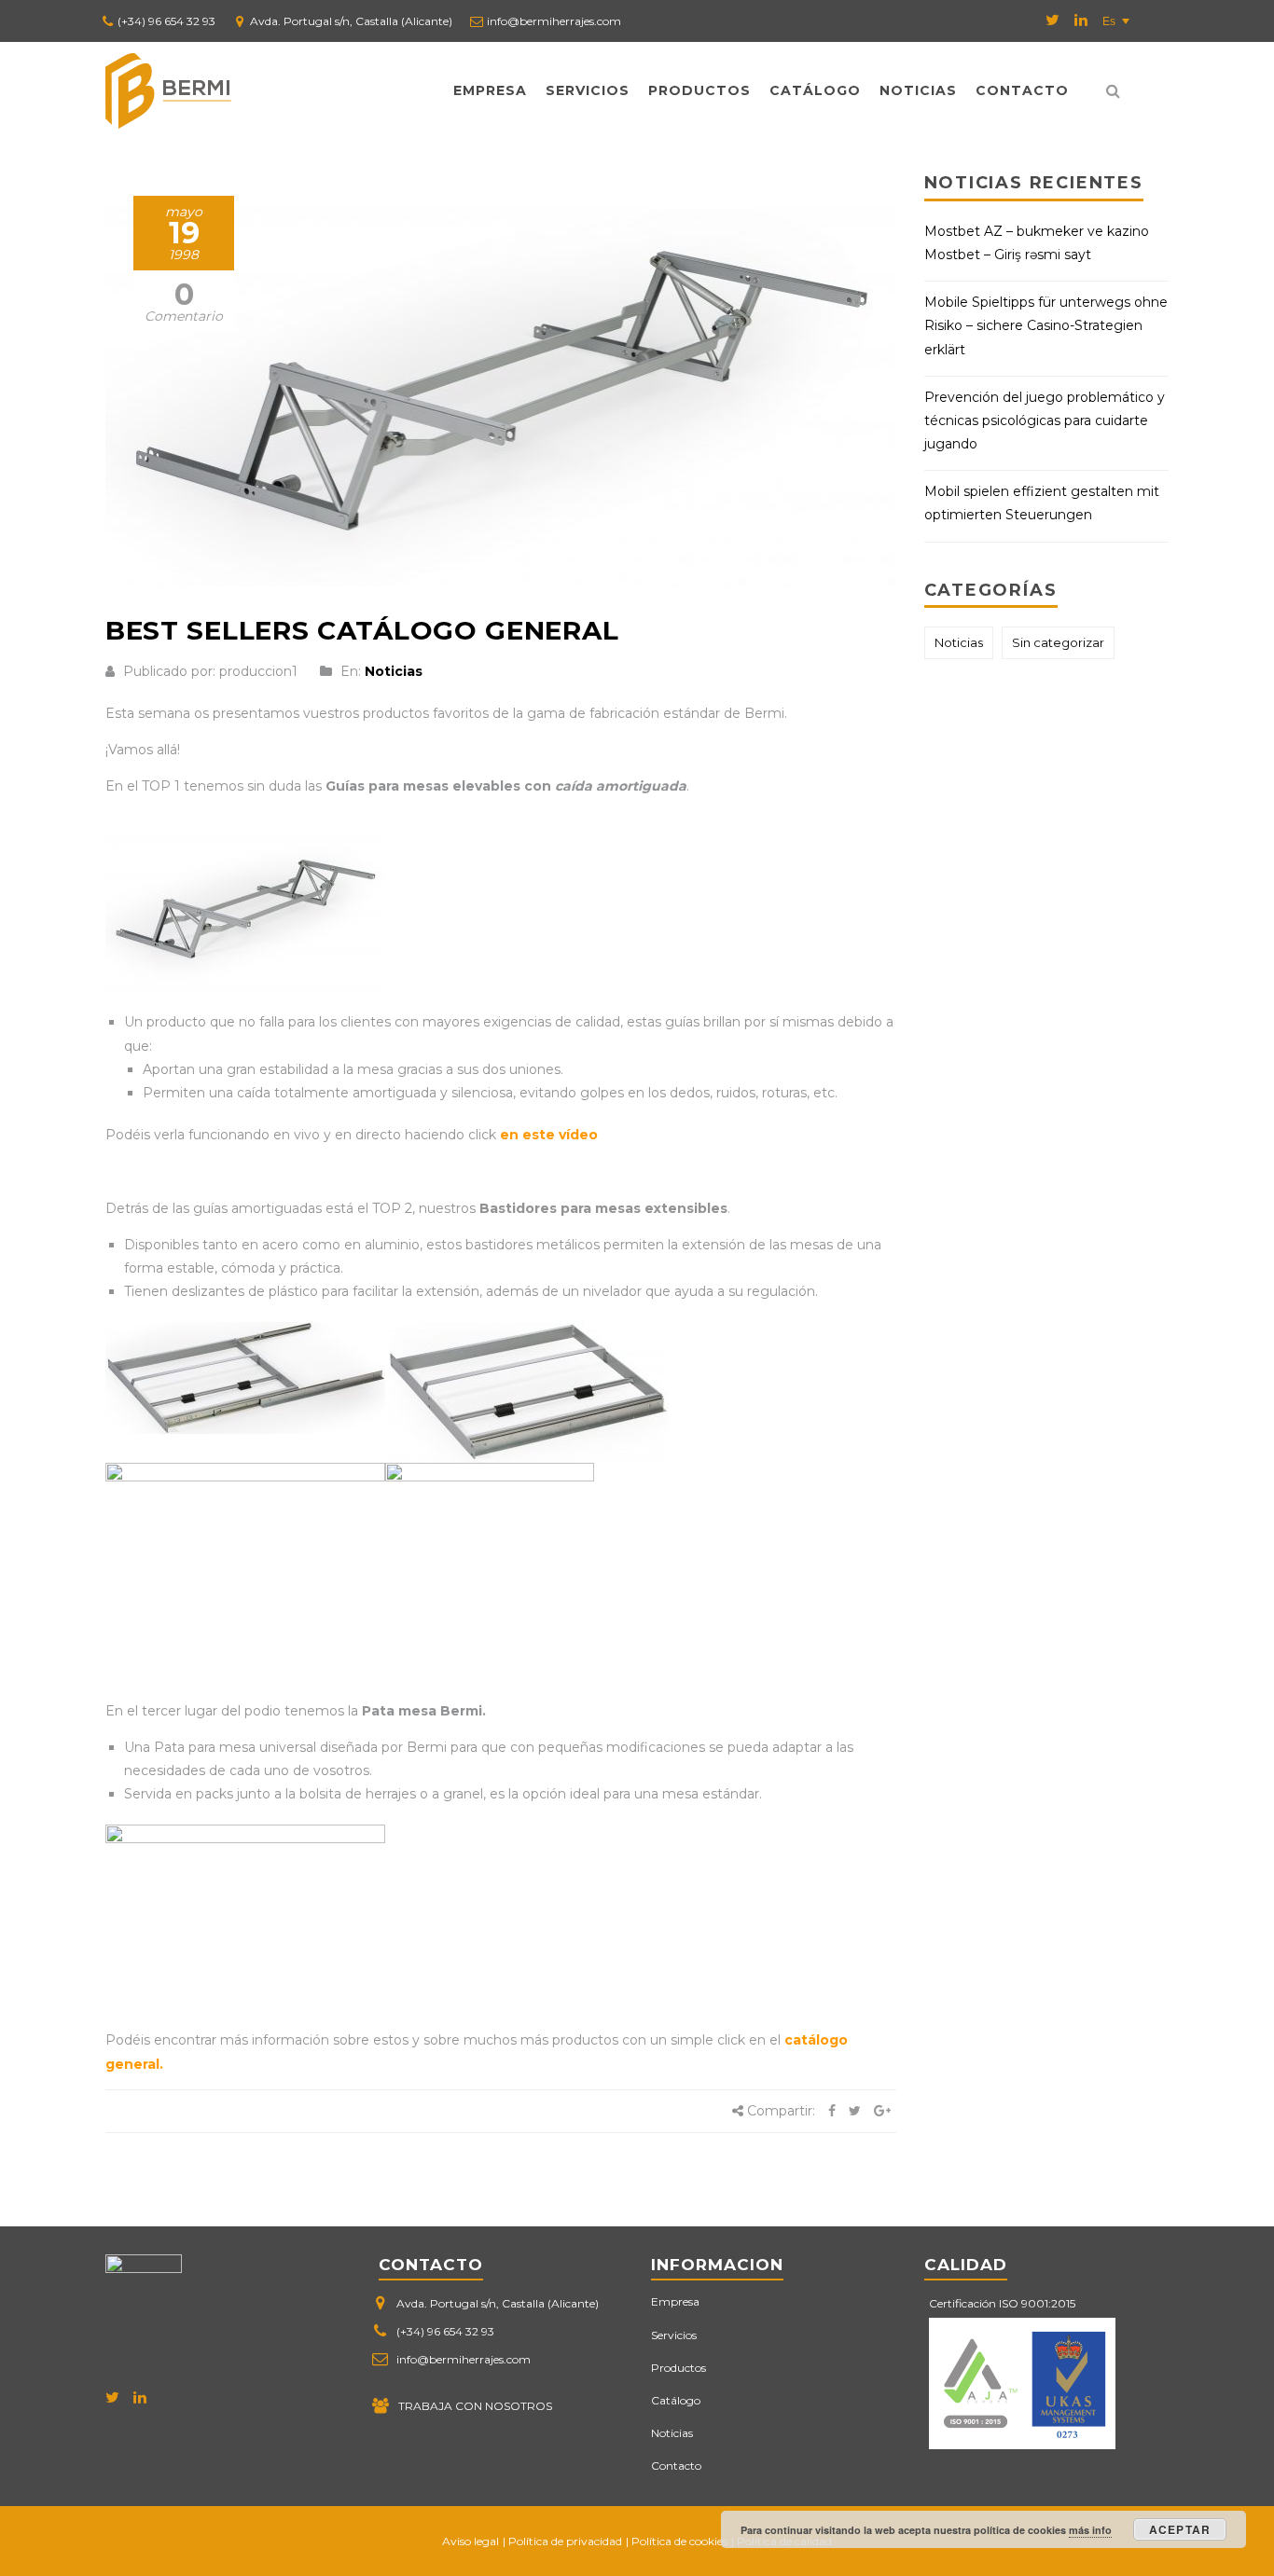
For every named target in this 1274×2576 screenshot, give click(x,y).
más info (1090, 2530)
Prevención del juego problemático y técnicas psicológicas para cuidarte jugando (1045, 420)
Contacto (1022, 90)
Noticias (918, 90)
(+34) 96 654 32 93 (166, 21)
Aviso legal (471, 2541)
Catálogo (815, 90)
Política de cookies (679, 2541)
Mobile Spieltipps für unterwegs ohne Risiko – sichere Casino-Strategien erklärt (1046, 325)
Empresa (490, 90)
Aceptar (1180, 2529)
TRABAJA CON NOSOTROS (475, 2406)
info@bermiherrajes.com (554, 21)
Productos (699, 90)
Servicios (588, 90)
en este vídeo (549, 1135)
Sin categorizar (1058, 642)
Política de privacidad (565, 2541)
